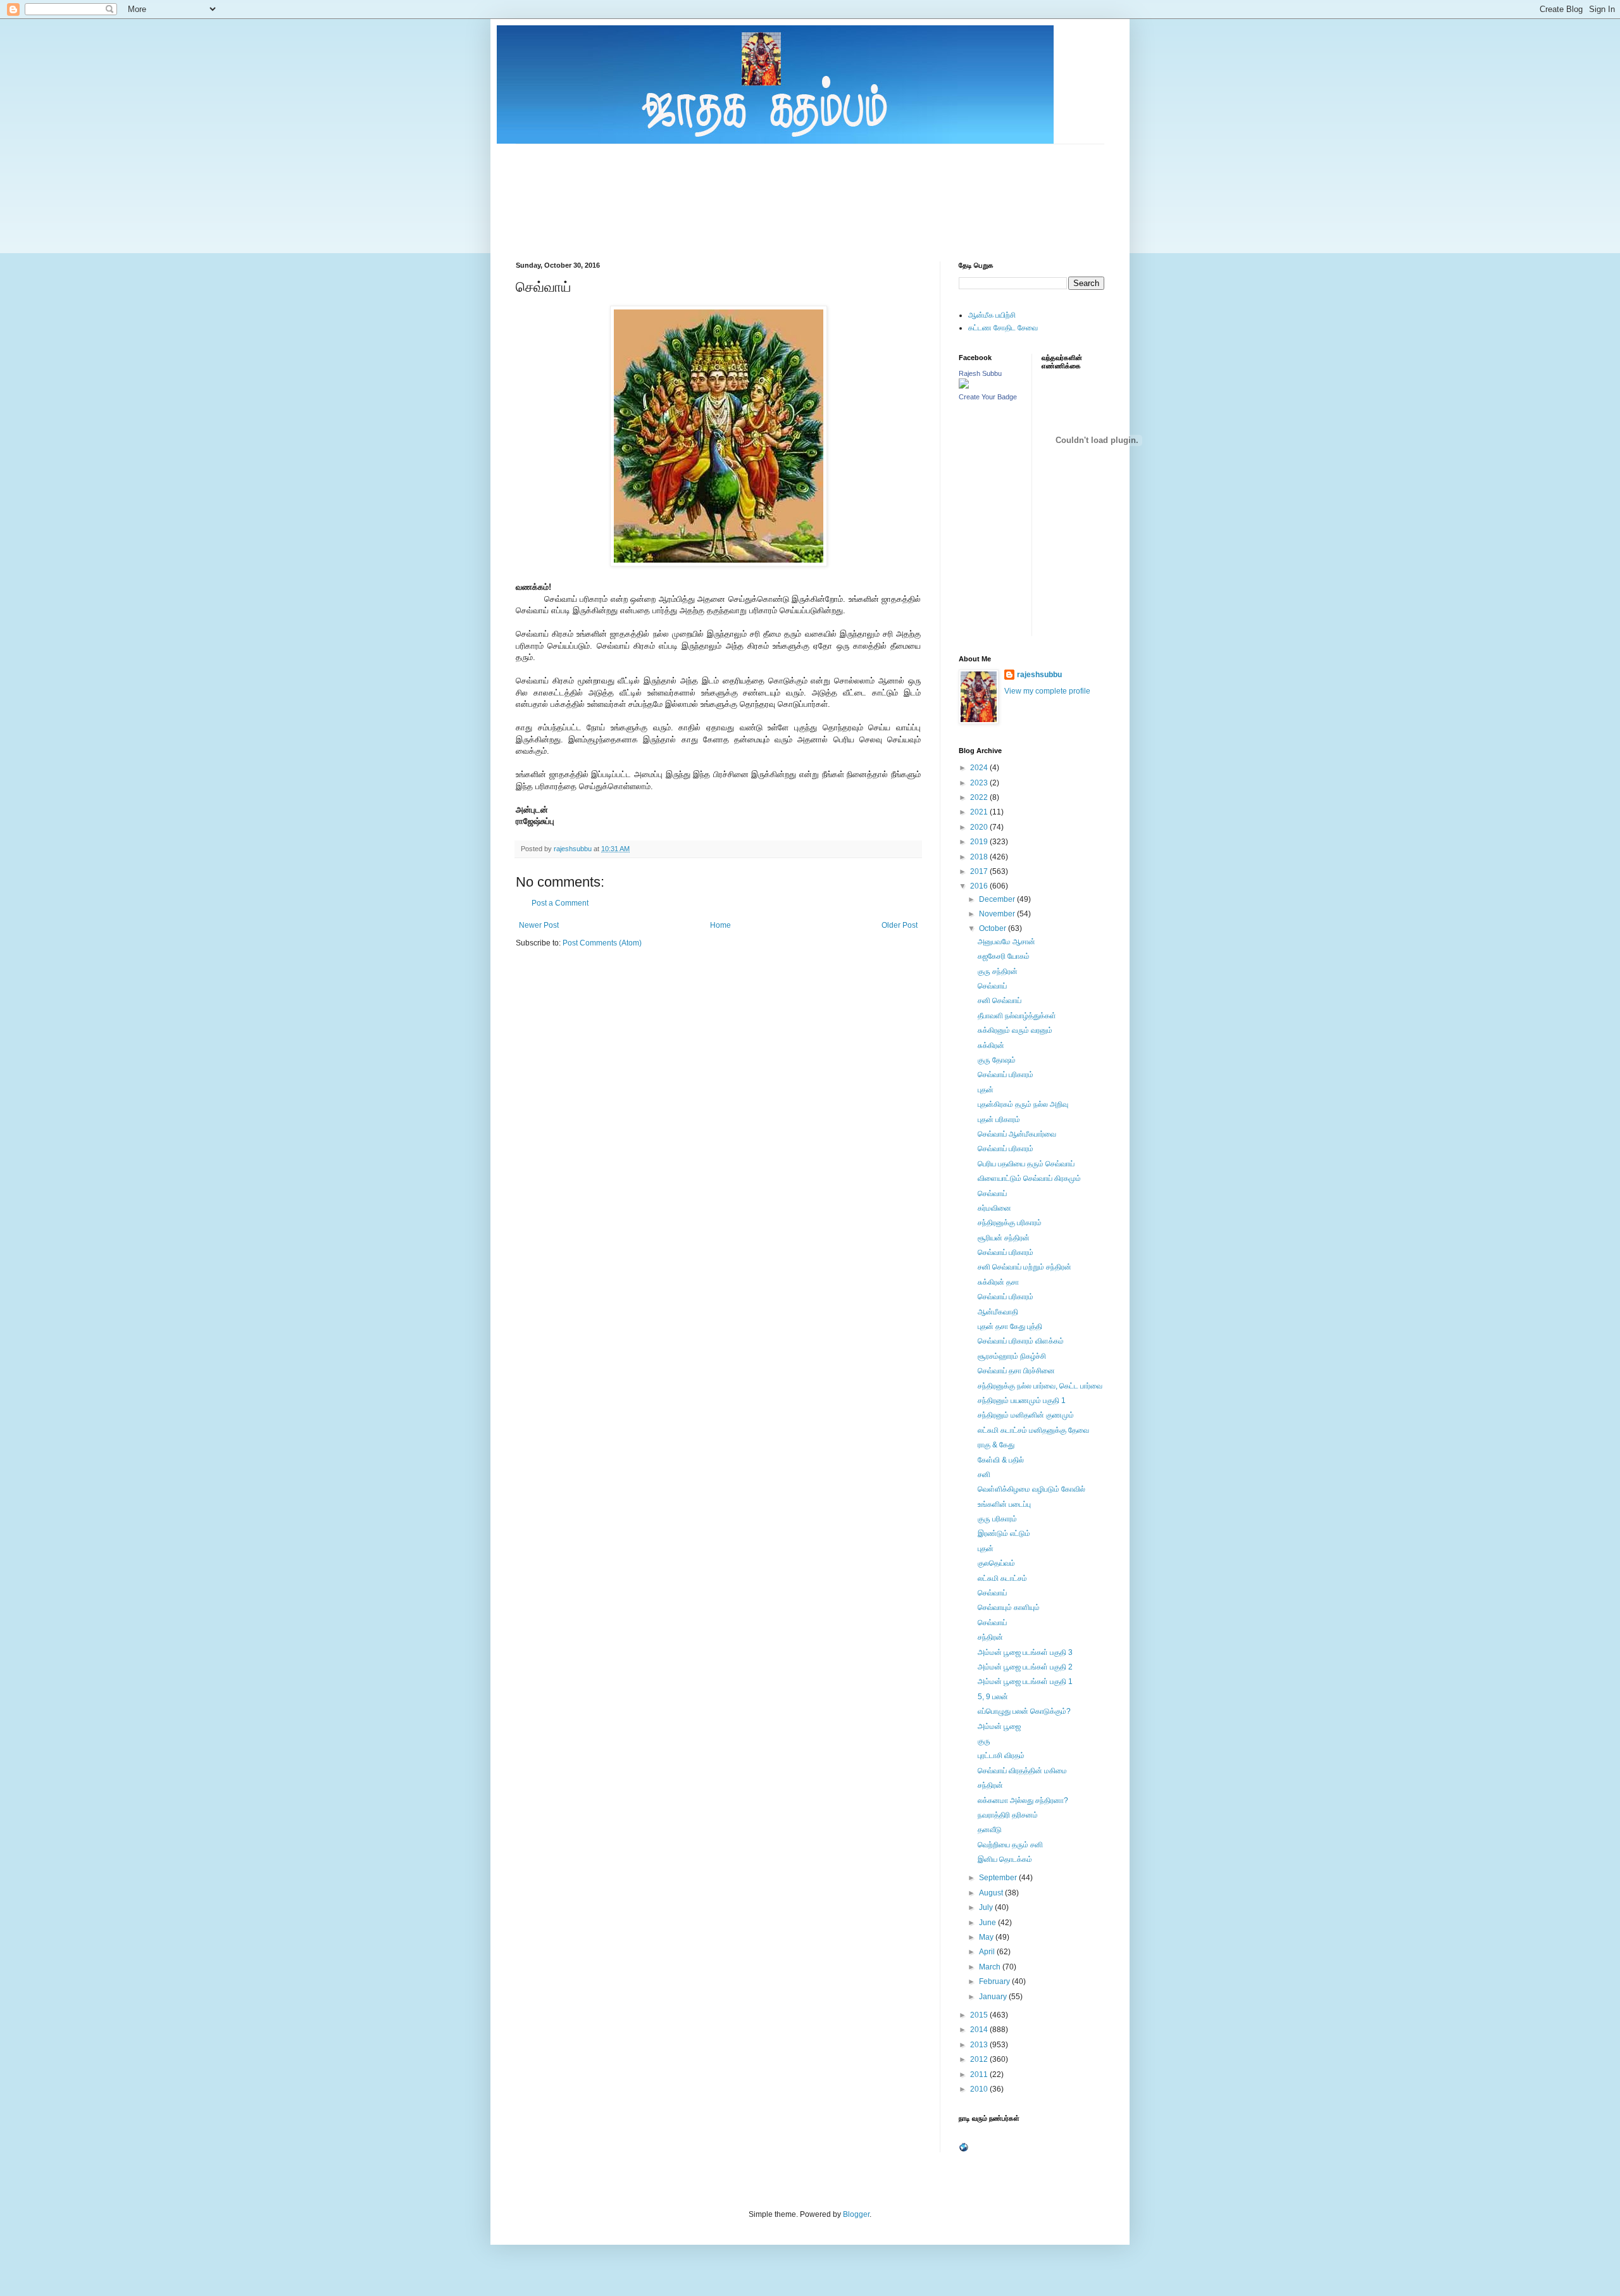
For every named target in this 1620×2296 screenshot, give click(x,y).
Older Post (900, 925)
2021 (980, 812)
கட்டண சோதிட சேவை (1003, 328)
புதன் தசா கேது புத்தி (1010, 1326)
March (991, 1967)
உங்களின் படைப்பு (1004, 1504)
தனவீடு (990, 1830)
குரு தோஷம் (997, 1060)
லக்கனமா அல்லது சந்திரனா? (1023, 1800)
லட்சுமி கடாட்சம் (1002, 1578)
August (992, 1893)
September (999, 1878)
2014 (980, 2030)
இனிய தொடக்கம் (1005, 1859)
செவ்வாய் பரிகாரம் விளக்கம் (1021, 1341)
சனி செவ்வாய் (1000, 1001)
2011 (980, 2075)
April (988, 1952)
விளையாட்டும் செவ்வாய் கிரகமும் (1029, 1178)
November (998, 914)
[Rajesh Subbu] (964, 386)
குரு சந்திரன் (998, 971)
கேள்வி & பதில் (1001, 1460)
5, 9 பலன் (993, 1697)
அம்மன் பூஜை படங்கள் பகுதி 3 (1025, 1652)
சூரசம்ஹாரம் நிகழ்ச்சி (1012, 1356)
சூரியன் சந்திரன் (1004, 1238)
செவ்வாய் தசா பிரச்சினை (1016, 1371)
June (988, 1923)
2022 (980, 797)
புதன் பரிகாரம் (999, 1120)
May (987, 1937)
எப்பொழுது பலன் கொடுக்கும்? (1024, 1711)
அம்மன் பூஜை (999, 1726)
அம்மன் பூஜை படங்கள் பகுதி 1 (1025, 1681)
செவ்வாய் (992, 986)
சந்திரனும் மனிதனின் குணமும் (1026, 1415)
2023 (980, 783)
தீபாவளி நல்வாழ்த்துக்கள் (1017, 1016)
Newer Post (539, 925)
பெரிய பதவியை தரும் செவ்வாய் (1026, 1164)
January (994, 1997)
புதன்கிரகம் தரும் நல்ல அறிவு (1023, 1104)
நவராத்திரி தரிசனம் (1008, 1815)
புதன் (986, 1090)
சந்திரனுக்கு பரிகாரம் (1010, 1223)
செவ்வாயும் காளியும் (1009, 1607)
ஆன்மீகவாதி (998, 1312)
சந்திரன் (990, 1637)
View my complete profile (1047, 691)
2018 (980, 857)
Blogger (856, 2214)
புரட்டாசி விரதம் (1001, 1756)
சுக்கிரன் (991, 1045)
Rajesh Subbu (980, 373)
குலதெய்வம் (996, 1563)
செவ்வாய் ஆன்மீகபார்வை (1017, 1134)
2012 (980, 2059)
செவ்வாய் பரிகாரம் (1006, 1075)
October (994, 928)
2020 (980, 827)
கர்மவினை (994, 1208)
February (995, 1981)
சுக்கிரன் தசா (998, 1282)
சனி (984, 1475)
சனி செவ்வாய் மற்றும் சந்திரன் (1025, 1267)
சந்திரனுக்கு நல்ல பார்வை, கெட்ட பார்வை (1040, 1386)
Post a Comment (560, 903)
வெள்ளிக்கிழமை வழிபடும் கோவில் (1031, 1489)
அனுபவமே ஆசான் (1006, 942)
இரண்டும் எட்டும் (1004, 1533)
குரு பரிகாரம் (997, 1519)
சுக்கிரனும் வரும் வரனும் (1015, 1030)
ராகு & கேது (996, 1445)
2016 (980, 886)
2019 (980, 842)
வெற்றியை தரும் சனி (1010, 1845)
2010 (980, 2089)
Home (720, 925)
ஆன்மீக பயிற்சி (992, 315)
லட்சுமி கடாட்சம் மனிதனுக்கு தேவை (1033, 1430)
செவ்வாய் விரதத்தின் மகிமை (1022, 1771)
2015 (980, 2015)
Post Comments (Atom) (602, 943)
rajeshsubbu (574, 849)
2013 (980, 2045)
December (998, 899)
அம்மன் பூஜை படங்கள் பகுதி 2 (1025, 1667)
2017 (980, 871)
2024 (980, 768)
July (987, 1907)
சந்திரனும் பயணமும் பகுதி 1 (1022, 1401)
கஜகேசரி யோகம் (1004, 956)
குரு (984, 1741)
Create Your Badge (988, 397)
